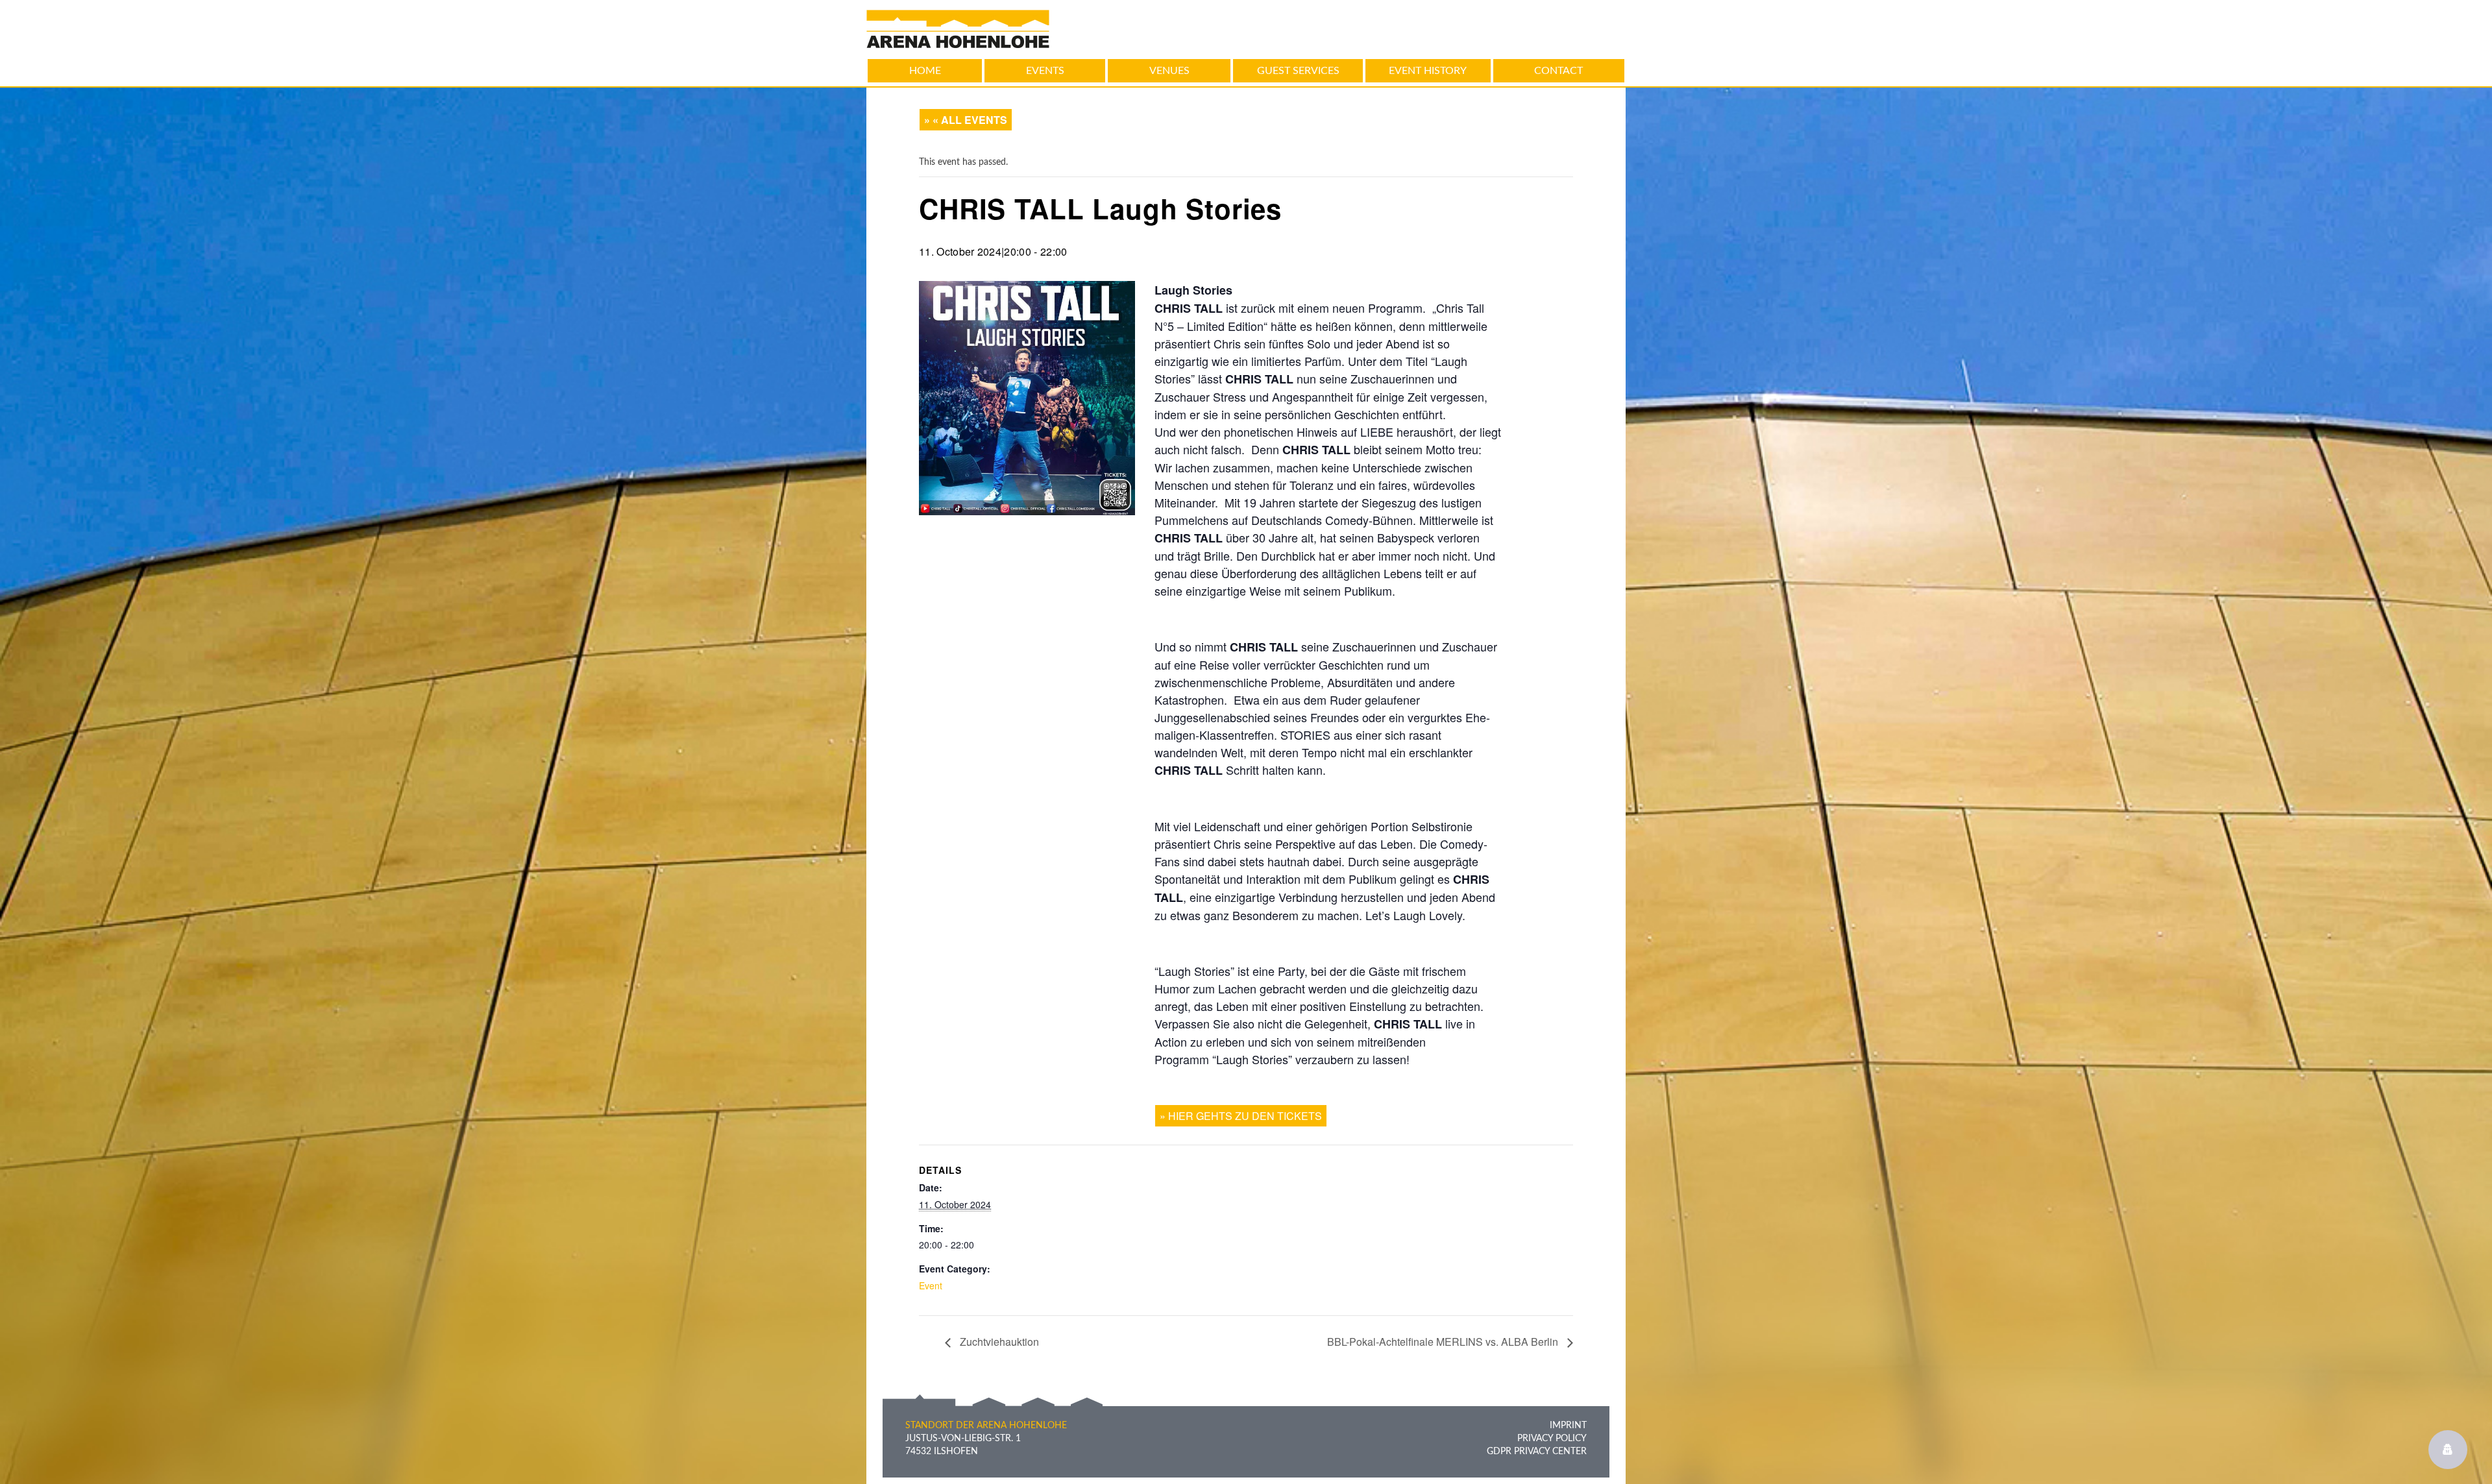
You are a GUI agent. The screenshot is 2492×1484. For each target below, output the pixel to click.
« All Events (970, 120)
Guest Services (1298, 71)
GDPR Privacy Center (1537, 1452)
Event (931, 1285)
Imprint (1568, 1426)
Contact (1558, 71)
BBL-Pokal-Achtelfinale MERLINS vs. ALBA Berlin (1444, 1342)
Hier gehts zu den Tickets (1245, 1116)
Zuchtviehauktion (998, 1342)
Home (925, 71)
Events (1045, 71)
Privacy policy (1552, 1439)
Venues (1169, 71)
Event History (1428, 71)
